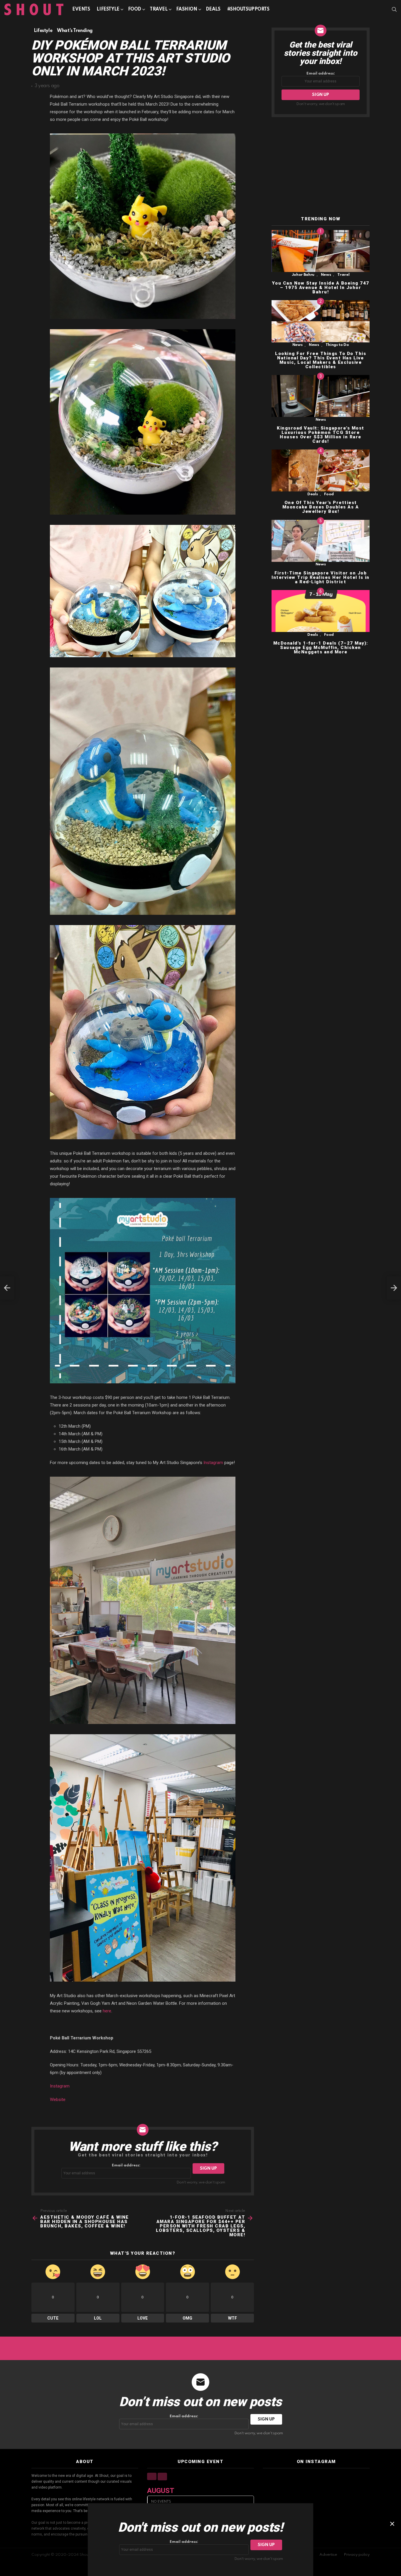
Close (392, 2524)
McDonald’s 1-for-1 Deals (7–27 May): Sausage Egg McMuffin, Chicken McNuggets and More (321, 648)
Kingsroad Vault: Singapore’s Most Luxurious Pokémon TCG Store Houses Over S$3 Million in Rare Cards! (321, 435)
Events (81, 9)
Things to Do (337, 345)
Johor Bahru (303, 275)
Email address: (126, 2165)
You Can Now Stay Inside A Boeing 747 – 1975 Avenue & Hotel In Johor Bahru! (321, 288)
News (326, 275)
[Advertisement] (321, 167)
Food (135, 9)
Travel (159, 9)
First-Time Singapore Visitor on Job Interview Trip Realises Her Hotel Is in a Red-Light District (321, 577)
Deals (213, 9)
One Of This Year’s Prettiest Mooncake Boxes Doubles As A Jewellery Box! (321, 507)
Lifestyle (108, 9)
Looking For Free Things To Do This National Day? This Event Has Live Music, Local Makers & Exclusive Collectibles (321, 360)
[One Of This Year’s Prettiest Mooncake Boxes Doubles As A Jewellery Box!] (321, 470)
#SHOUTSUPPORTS (248, 9)
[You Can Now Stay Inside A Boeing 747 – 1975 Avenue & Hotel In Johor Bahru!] (321, 251)
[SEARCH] (394, 9)
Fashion (187, 9)
